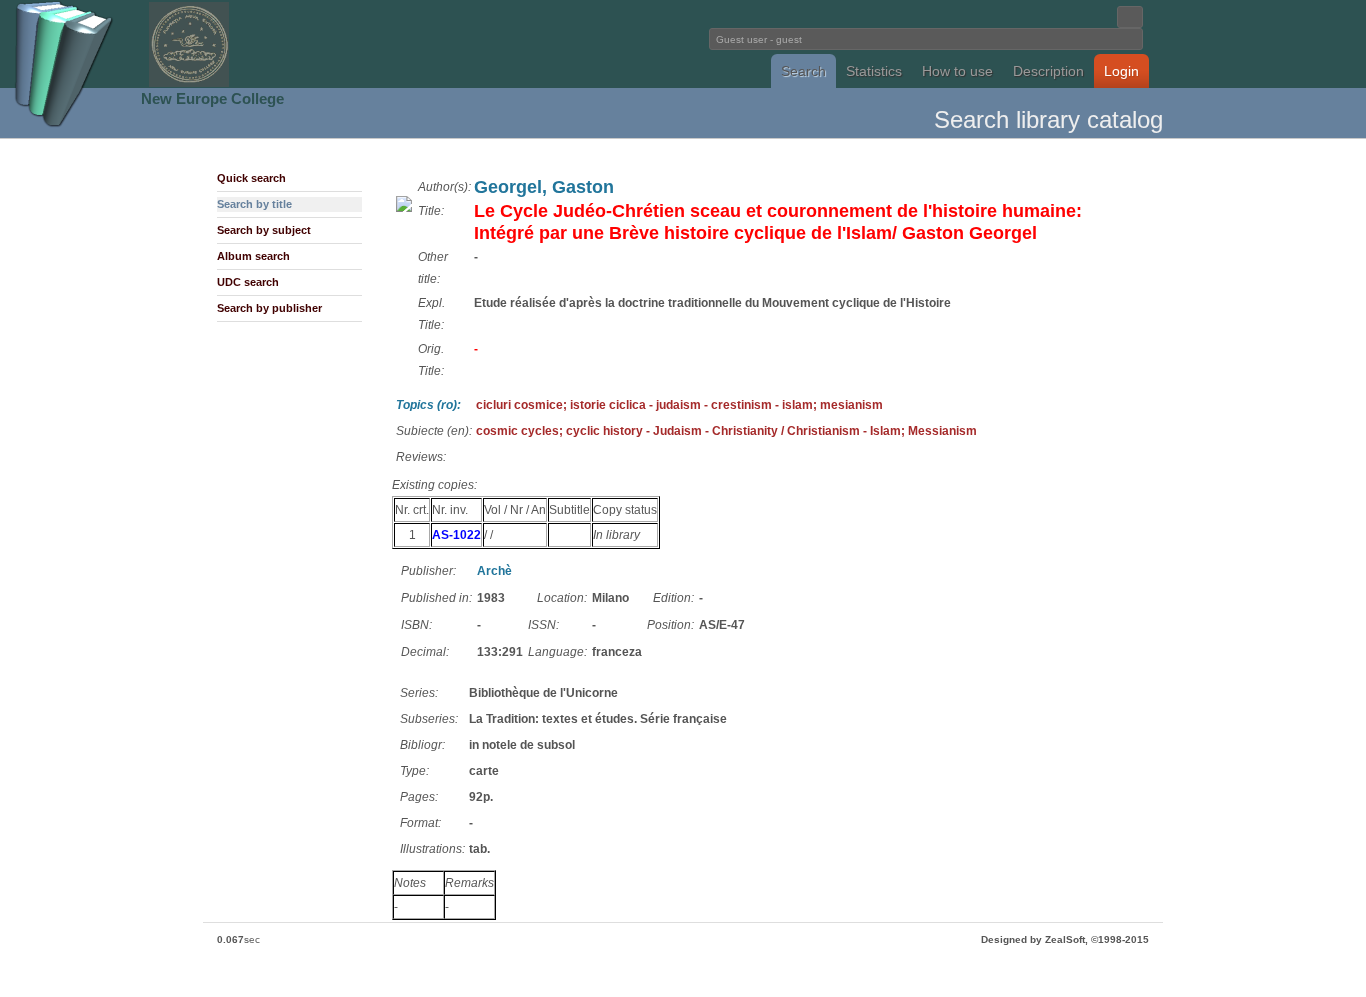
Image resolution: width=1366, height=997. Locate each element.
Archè (494, 571)
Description (1048, 71)
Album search (253, 256)
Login (1121, 71)
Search (803, 71)
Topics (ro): (428, 405)
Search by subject (264, 230)
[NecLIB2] (189, 83)
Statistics (874, 71)
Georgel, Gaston (544, 187)
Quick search (251, 178)
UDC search (248, 282)
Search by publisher (269, 308)
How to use (957, 71)
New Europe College (212, 98)
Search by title (254, 204)
